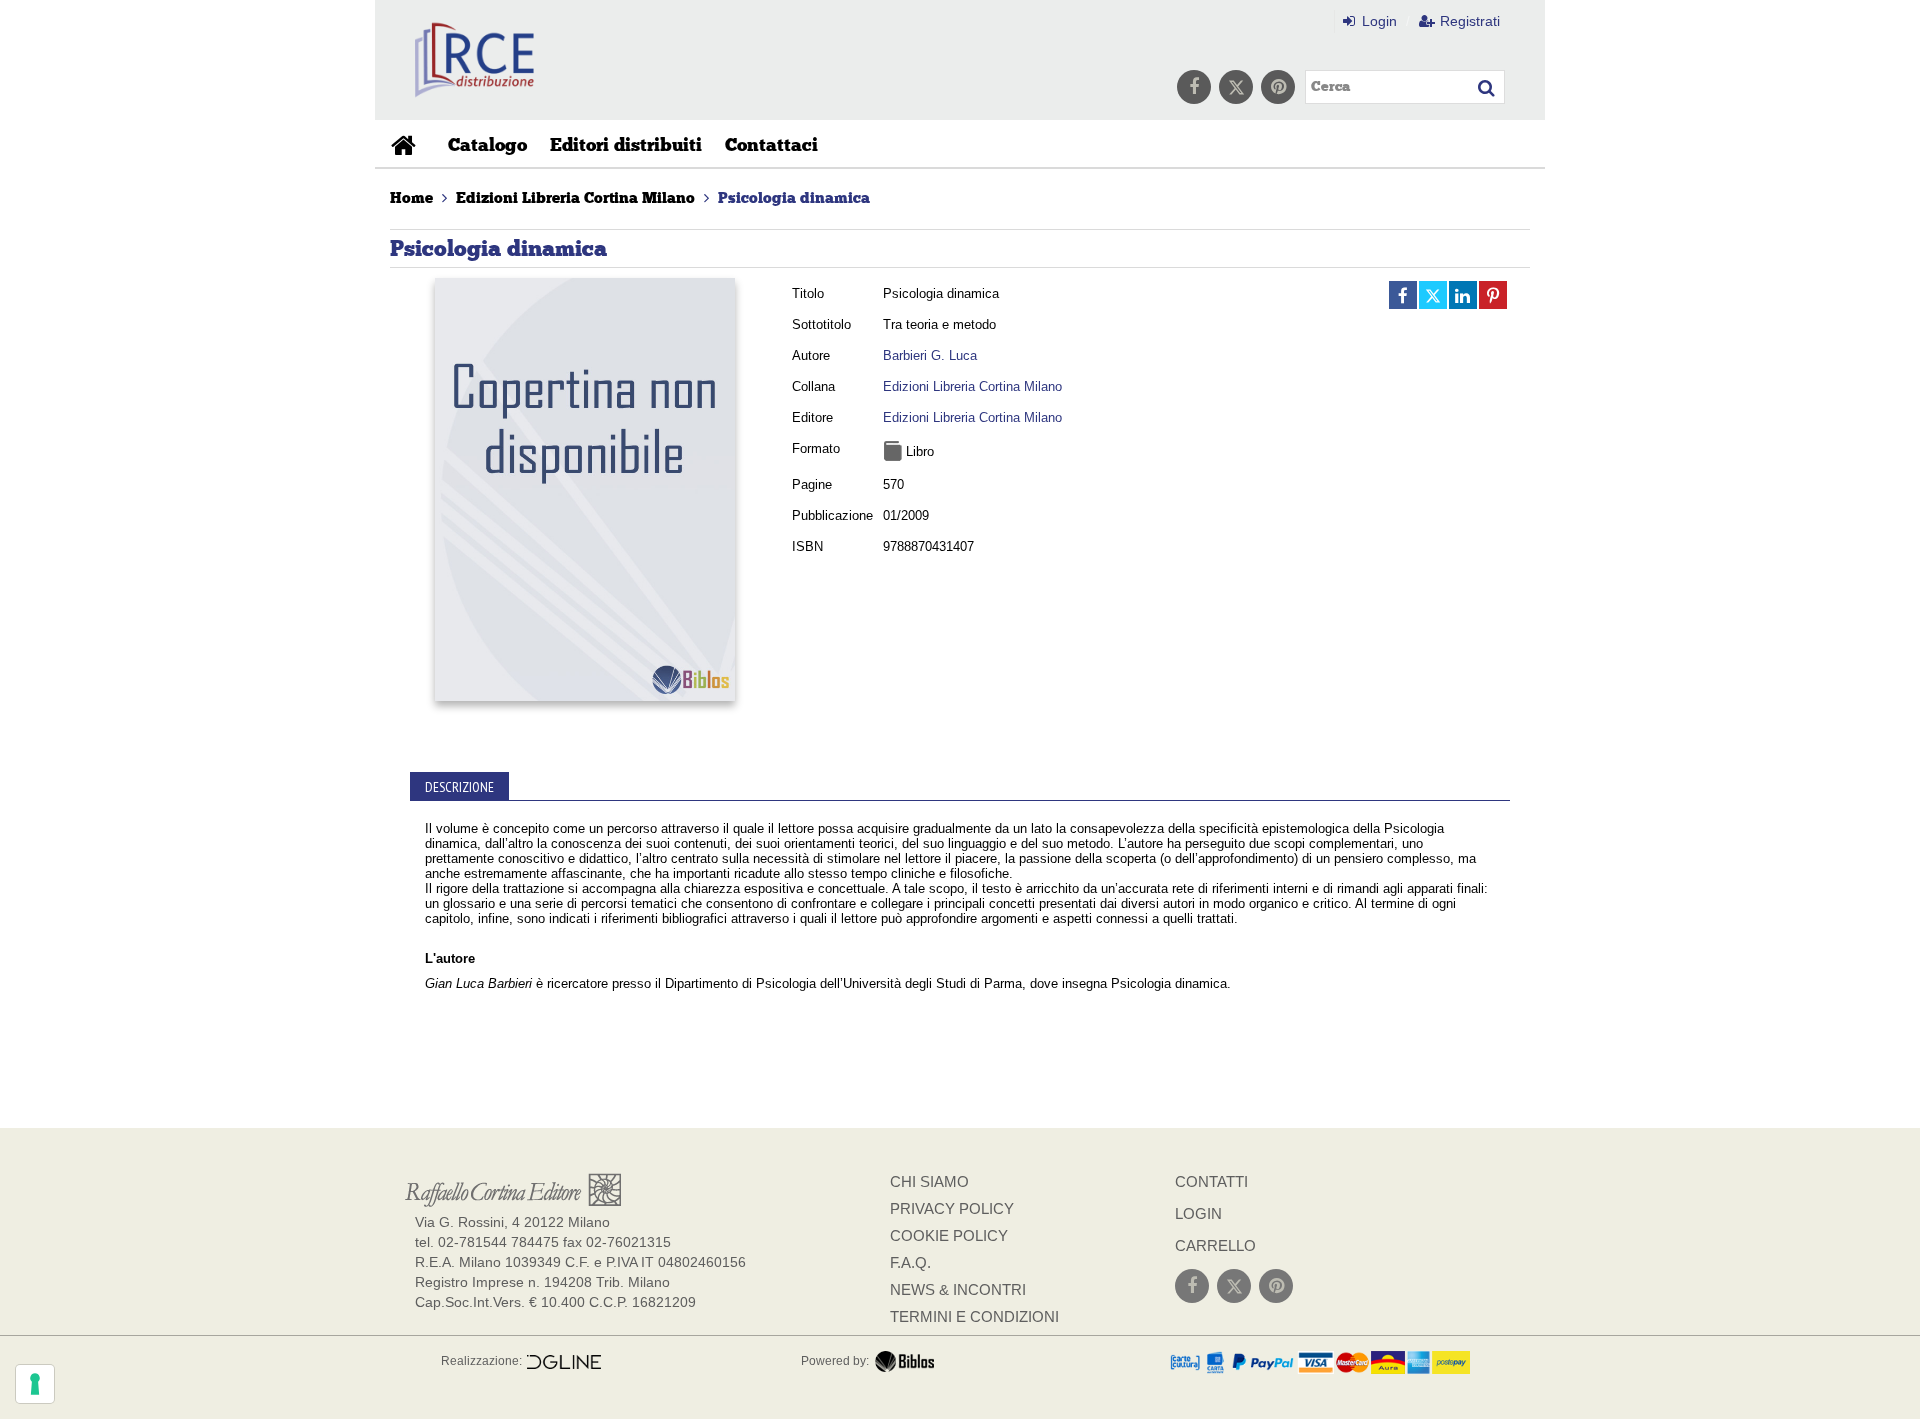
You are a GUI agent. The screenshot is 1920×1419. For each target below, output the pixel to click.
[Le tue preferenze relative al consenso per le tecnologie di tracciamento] (35, 1384)
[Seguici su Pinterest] (1278, 87)
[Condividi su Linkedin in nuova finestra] (1463, 295)
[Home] (406, 145)
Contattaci (771, 145)
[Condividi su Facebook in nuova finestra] (1403, 295)
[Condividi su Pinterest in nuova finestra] (1493, 295)
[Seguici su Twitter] (1236, 87)
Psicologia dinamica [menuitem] (794, 198)
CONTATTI (1211, 1181)
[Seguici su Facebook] (1194, 87)
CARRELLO (1215, 1245)
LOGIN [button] (1198, 1213)
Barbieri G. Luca (930, 355)
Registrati (1468, 21)
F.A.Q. (910, 1262)
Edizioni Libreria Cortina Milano (972, 386)
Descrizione (459, 787)
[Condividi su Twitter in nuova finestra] (1433, 295)
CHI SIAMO (929, 1181)
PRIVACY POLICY (952, 1208)
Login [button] (1377, 21)
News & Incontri (958, 1289)
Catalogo (487, 145)
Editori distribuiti (626, 145)
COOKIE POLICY (949, 1235)
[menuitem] (411, 198)
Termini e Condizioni (974, 1316)
